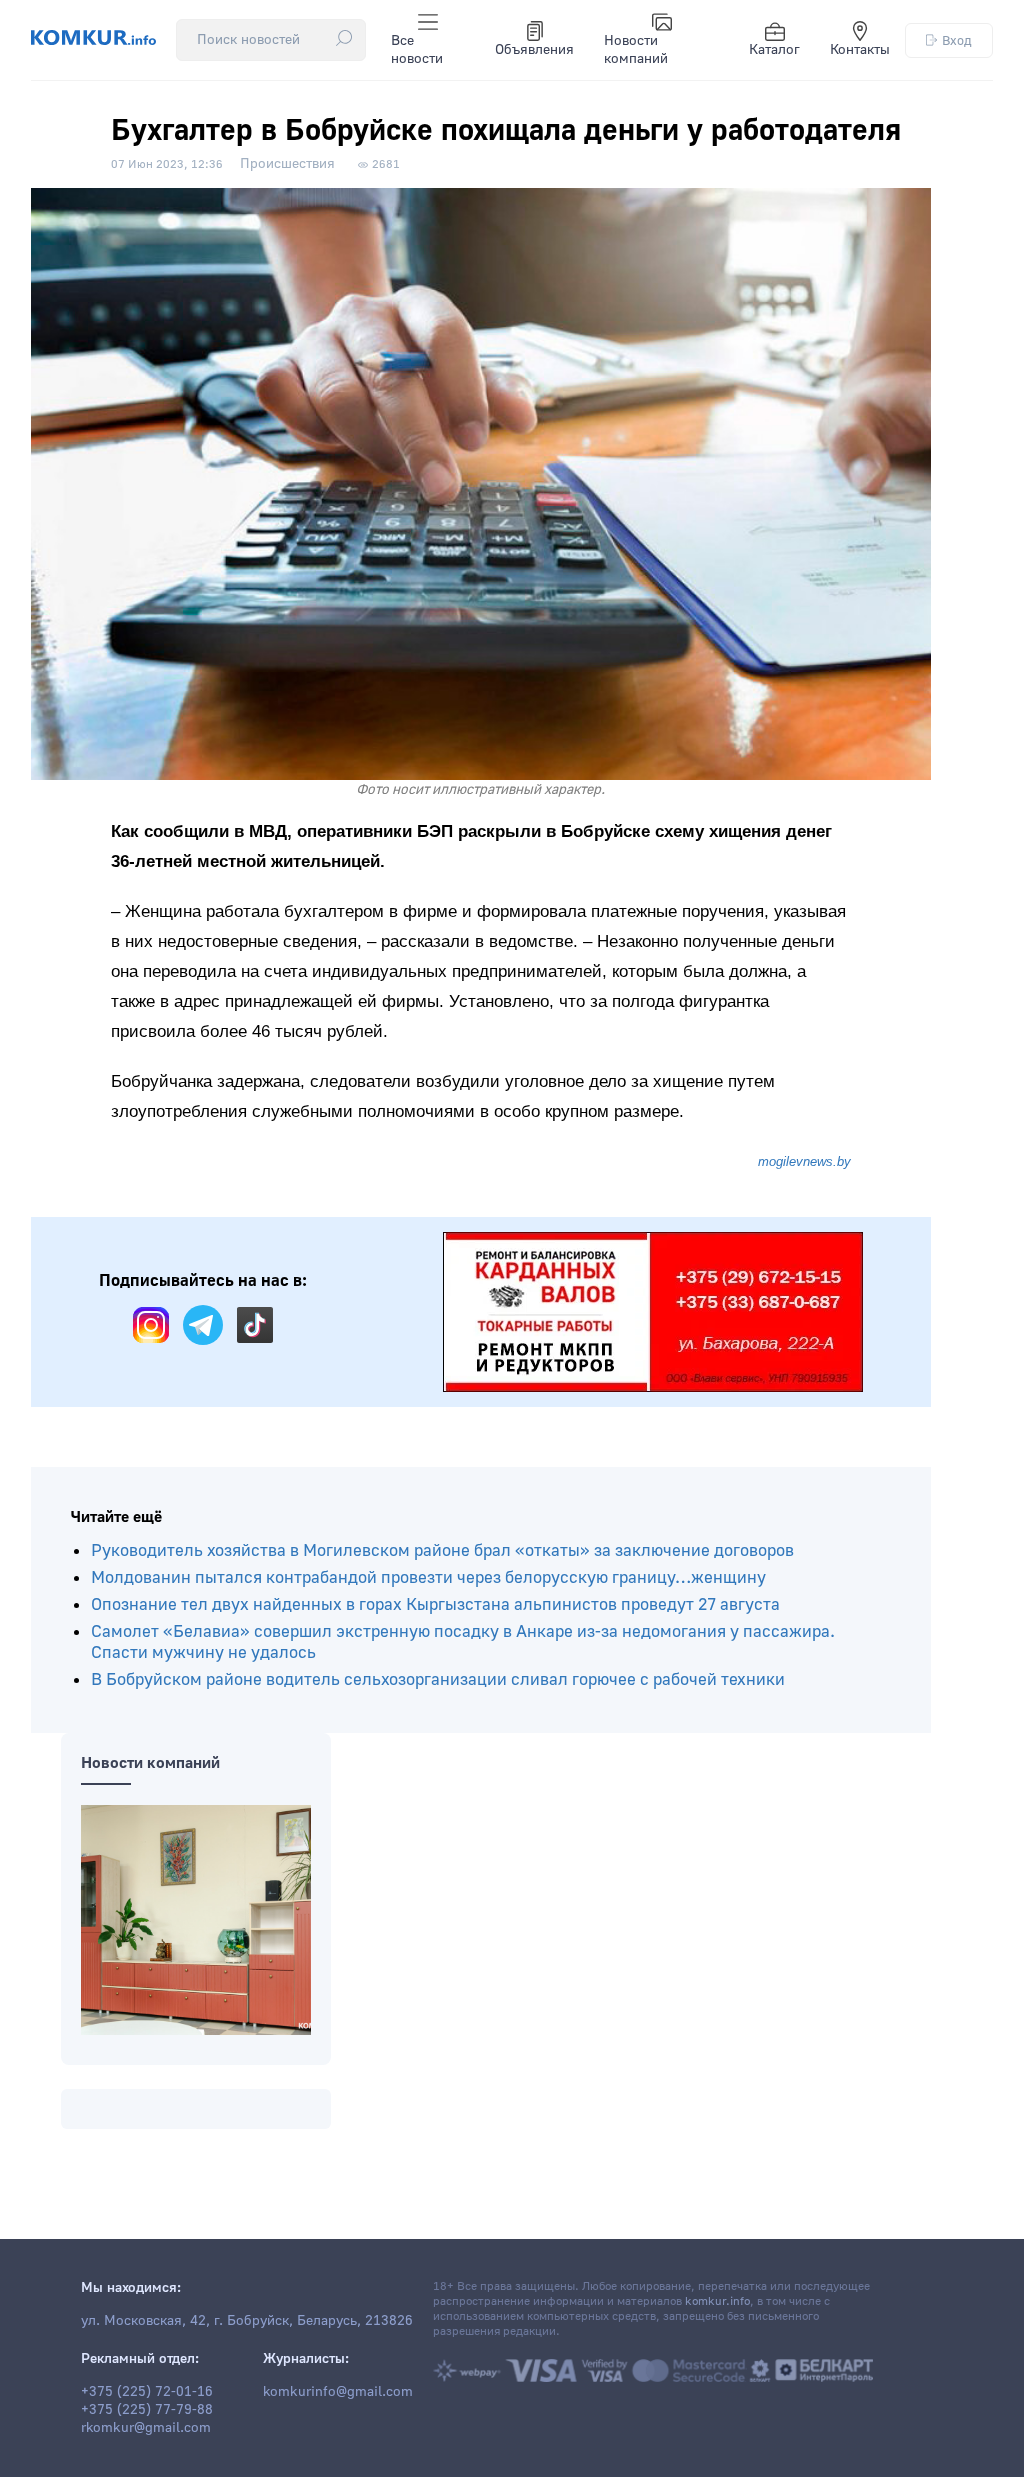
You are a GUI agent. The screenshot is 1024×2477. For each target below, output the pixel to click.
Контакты (860, 50)
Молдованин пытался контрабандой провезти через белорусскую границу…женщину (428, 1577)
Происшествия (287, 164)
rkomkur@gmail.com (146, 2428)
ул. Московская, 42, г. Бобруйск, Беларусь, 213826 (247, 2321)
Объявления (534, 50)
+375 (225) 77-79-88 (147, 2410)
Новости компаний (636, 50)
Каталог (774, 50)
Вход (957, 40)
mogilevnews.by (804, 1161)
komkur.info (717, 2301)
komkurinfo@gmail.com (338, 2392)
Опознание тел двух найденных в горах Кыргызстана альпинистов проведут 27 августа (435, 1604)
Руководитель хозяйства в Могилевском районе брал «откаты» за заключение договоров (442, 1550)
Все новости (417, 50)
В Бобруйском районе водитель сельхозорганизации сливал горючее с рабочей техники (438, 1679)
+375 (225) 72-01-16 (147, 2392)
